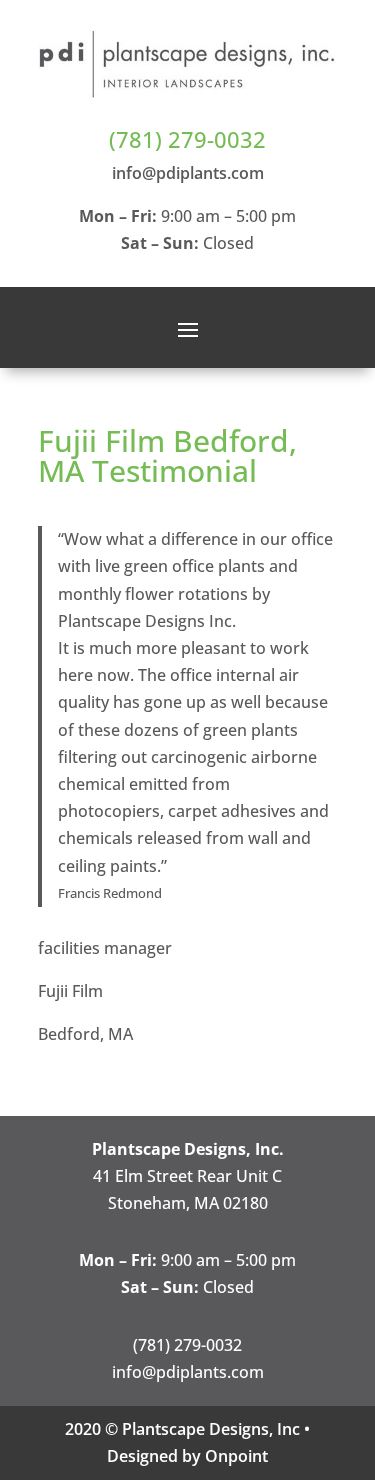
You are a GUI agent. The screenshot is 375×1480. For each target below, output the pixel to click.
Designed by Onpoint (187, 1456)
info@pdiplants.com (188, 173)
